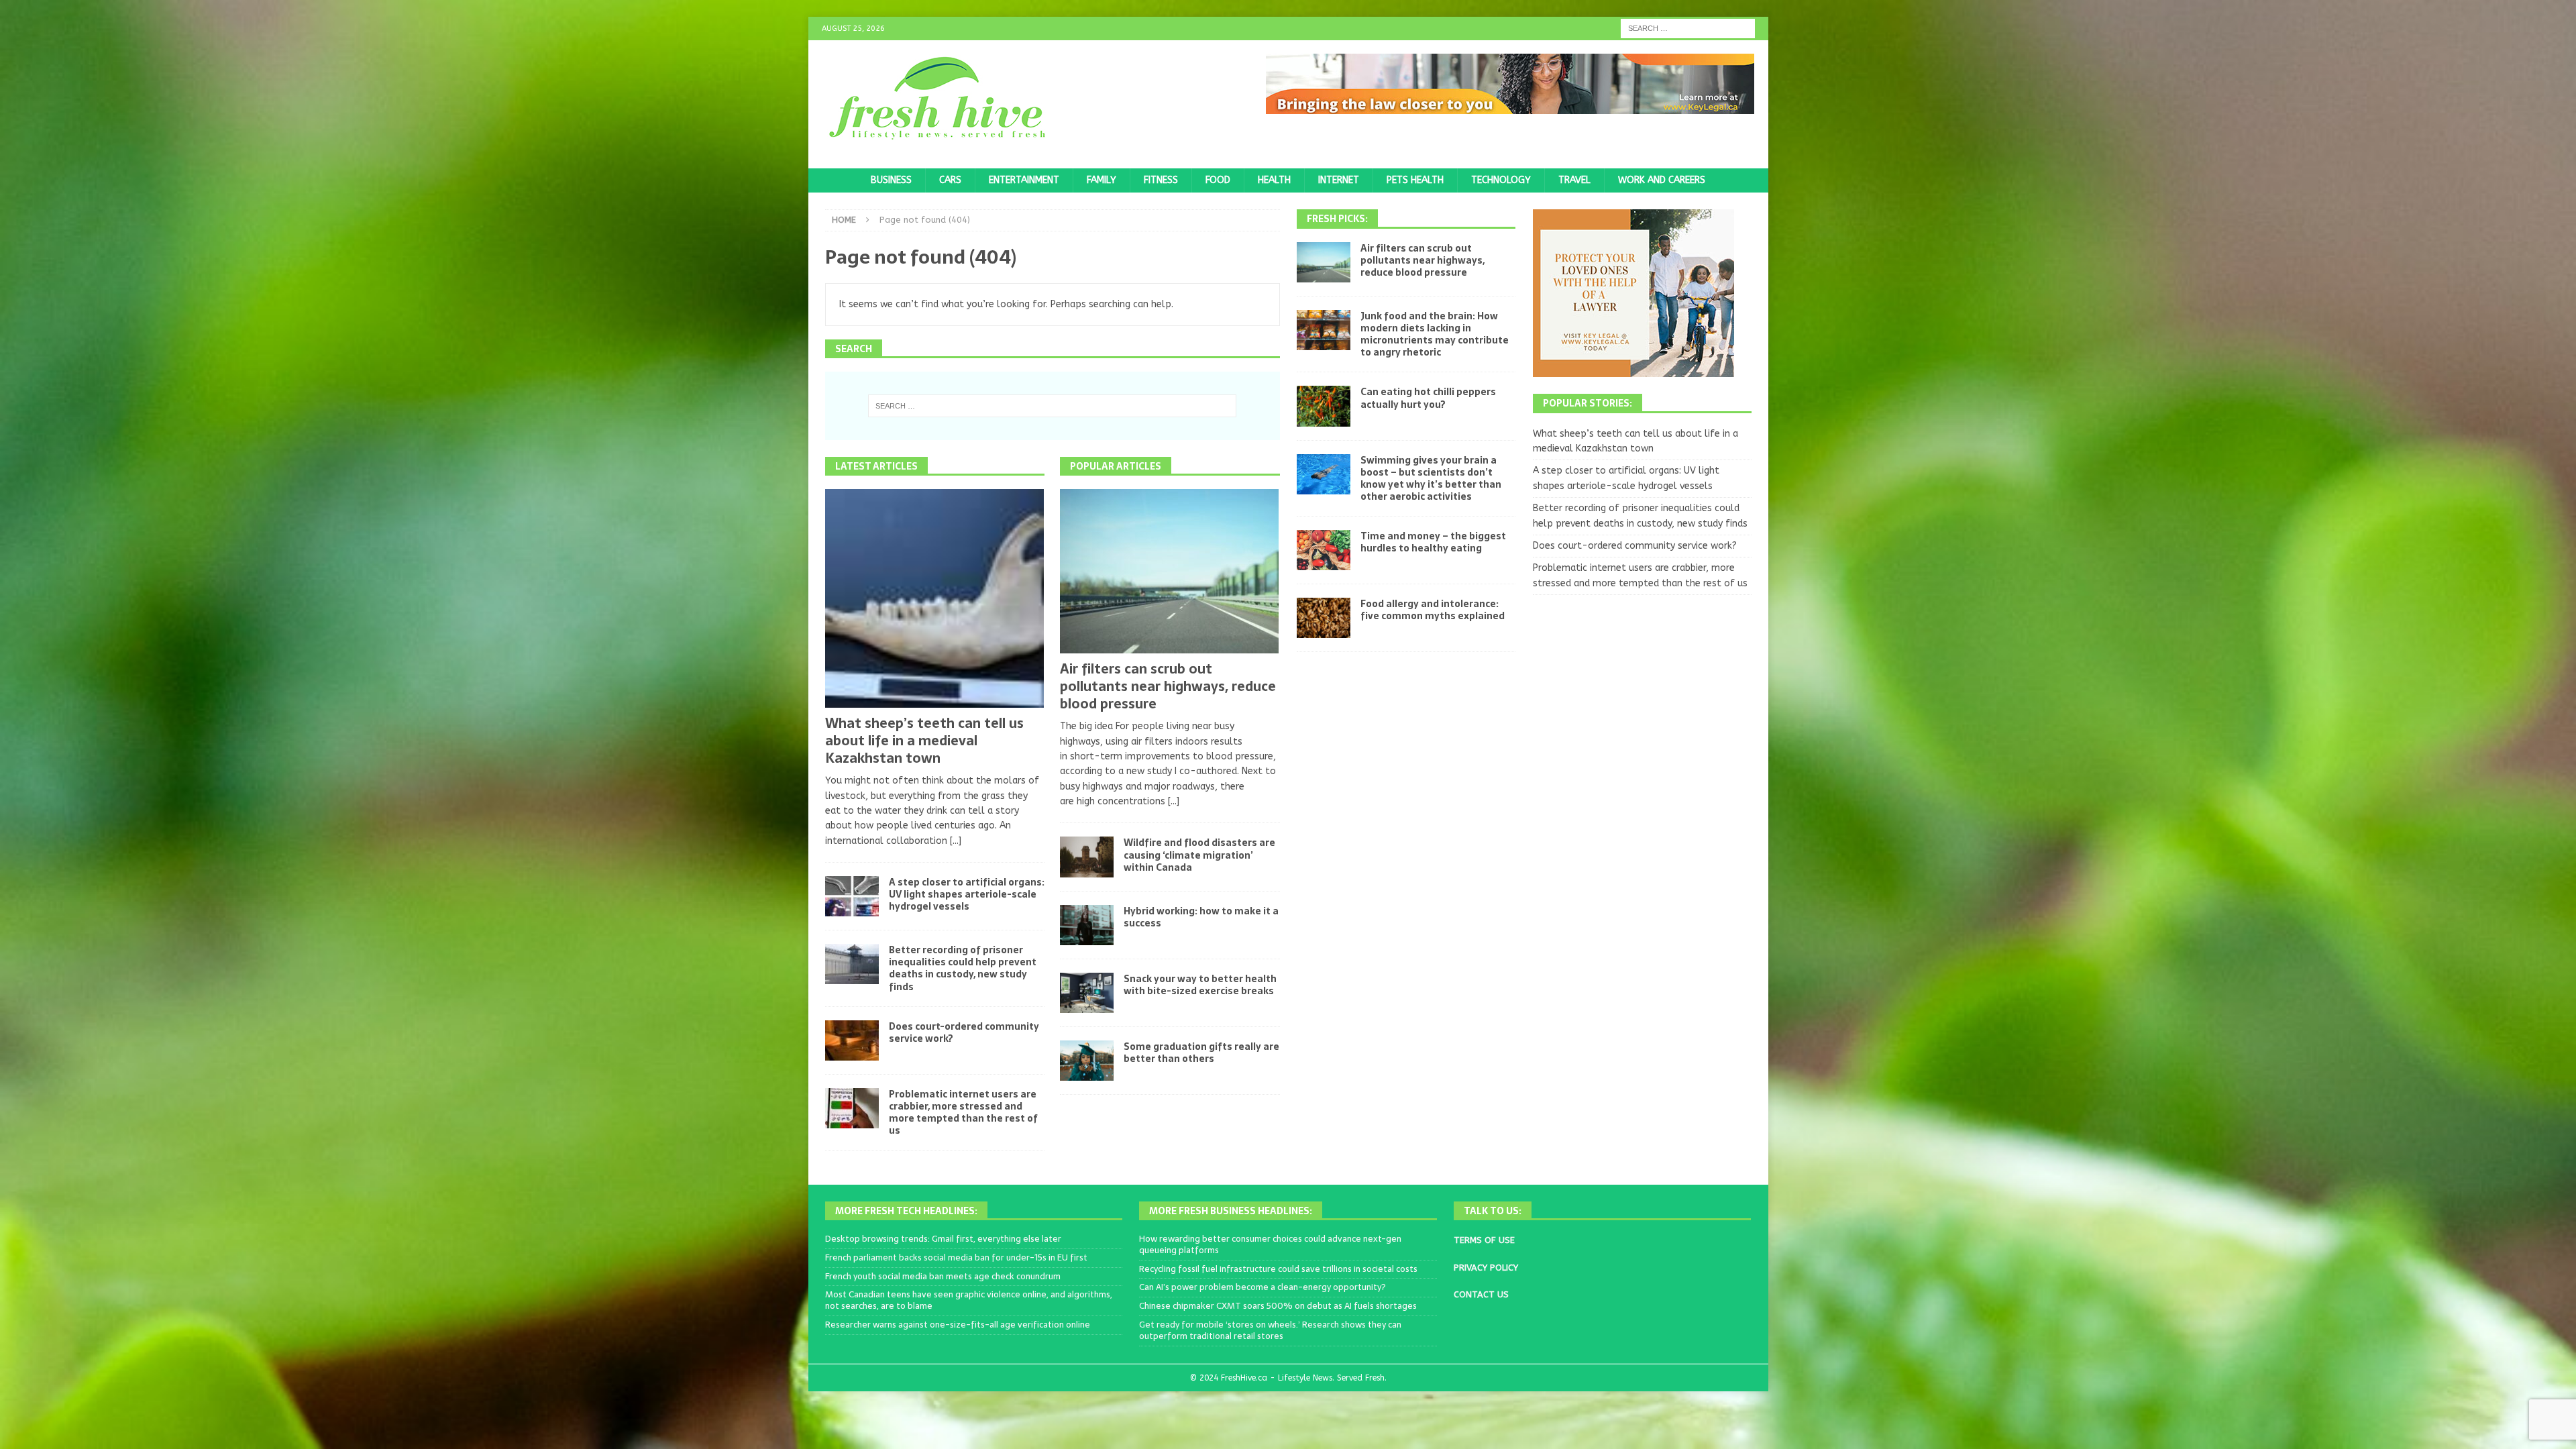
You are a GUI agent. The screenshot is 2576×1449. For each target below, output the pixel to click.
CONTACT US (1481, 1294)
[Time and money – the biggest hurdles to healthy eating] (1324, 550)
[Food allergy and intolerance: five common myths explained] (1324, 618)
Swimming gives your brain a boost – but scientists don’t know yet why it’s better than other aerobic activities (1431, 479)
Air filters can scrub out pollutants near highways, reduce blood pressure (1168, 686)
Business (891, 180)
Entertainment (1024, 180)
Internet (1339, 180)
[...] (956, 841)
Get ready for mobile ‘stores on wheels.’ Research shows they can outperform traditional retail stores (1270, 1330)
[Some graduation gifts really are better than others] (1087, 1061)
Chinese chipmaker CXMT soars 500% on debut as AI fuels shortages (1278, 1306)
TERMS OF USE (1484, 1240)
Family (1102, 180)
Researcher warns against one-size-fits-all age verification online (958, 1325)
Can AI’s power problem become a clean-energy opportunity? (1263, 1287)
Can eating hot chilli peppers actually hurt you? (1428, 398)
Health (1274, 180)
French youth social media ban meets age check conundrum (943, 1276)
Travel (1574, 180)
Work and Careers (1662, 180)
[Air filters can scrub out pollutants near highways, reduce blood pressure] (1170, 571)
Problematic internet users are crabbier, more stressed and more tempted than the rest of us (963, 1113)
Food (1218, 180)
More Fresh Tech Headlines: (906, 1211)
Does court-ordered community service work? (964, 1032)
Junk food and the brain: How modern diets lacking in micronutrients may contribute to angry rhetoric (1435, 334)
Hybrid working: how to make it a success (1201, 917)
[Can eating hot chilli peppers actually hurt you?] (1324, 406)
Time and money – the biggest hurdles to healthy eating (1433, 542)
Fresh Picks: (1337, 219)
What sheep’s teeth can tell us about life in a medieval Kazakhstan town (924, 741)
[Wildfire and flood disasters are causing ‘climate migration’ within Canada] (1087, 857)
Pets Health (1415, 180)
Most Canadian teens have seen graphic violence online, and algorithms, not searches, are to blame (969, 1300)
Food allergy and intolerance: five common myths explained (1433, 610)
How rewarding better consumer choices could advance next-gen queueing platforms (1270, 1244)
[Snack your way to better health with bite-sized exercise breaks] (1087, 993)
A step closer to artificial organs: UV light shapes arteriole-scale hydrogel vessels (967, 894)
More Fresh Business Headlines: (1231, 1211)
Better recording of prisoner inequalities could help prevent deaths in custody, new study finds (963, 968)
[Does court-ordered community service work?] (852, 1040)
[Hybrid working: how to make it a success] (1087, 925)
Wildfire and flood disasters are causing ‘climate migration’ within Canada (1199, 855)
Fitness (1161, 180)
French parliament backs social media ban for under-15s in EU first (956, 1257)
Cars (950, 180)
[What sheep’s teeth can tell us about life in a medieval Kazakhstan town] (935, 598)
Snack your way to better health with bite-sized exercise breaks (1200, 985)
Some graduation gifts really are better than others (1201, 1053)
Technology (1501, 180)
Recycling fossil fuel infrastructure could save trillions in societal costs (1278, 1269)
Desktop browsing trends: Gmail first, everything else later (943, 1239)
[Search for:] (1688, 28)
